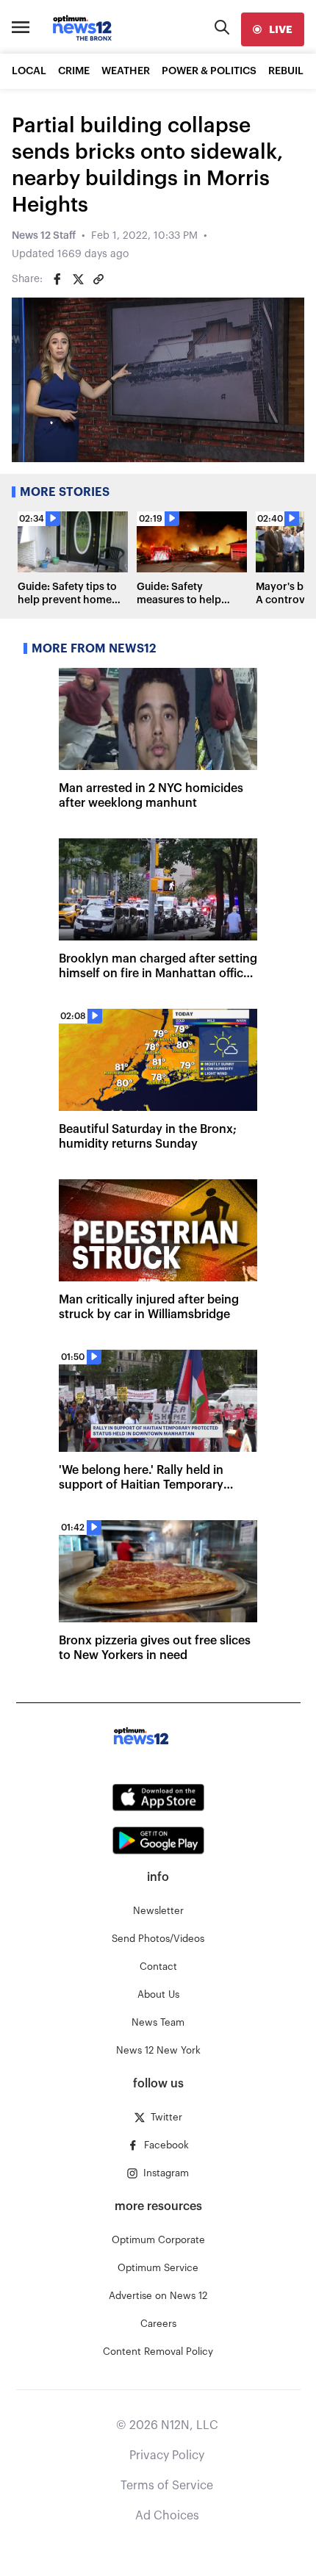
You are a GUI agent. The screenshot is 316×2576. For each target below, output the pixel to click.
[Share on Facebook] (57, 279)
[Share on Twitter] (78, 279)
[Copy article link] (98, 279)
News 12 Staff (44, 236)
